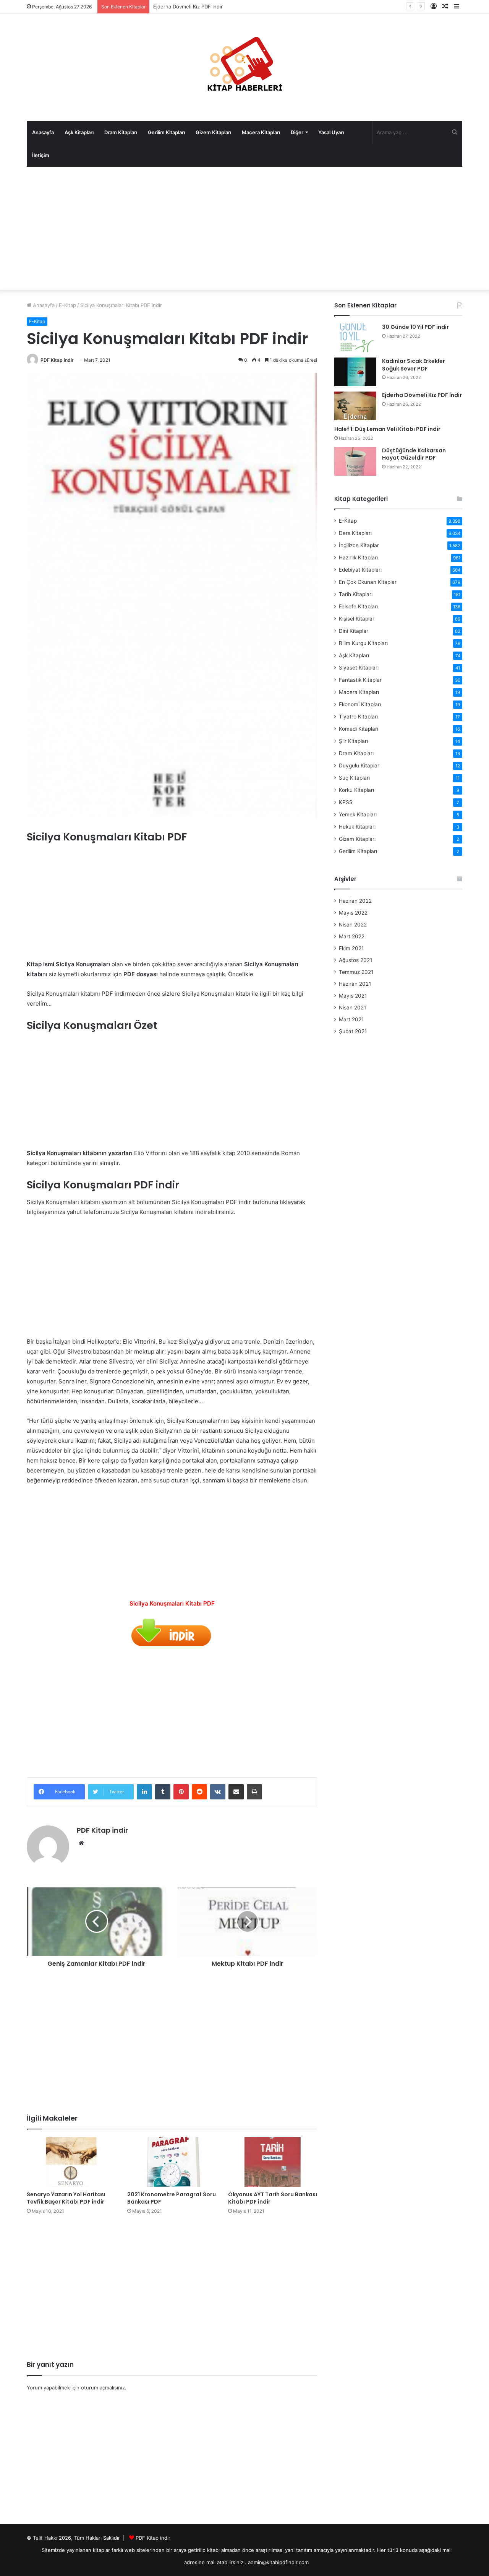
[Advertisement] (244, 228)
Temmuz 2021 (356, 972)
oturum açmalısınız (103, 2387)
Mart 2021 (351, 1019)
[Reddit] (199, 1792)
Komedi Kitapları (359, 729)
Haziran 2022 (355, 901)
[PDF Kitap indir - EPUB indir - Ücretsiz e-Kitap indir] (244, 67)
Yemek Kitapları (358, 814)
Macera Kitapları (261, 132)
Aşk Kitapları (79, 132)
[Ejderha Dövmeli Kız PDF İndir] (355, 406)
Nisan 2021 (352, 1008)
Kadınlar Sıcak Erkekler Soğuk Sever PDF (414, 365)
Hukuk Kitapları (357, 827)
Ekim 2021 (351, 948)
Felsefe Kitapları (358, 606)
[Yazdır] (254, 1792)
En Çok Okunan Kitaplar (368, 582)
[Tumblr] (163, 1792)
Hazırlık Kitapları (358, 557)
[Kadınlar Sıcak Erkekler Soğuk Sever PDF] (355, 372)
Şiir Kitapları (353, 741)
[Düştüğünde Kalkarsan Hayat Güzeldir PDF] (355, 461)
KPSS (346, 802)
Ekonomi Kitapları (360, 704)
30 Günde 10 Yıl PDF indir (415, 327)
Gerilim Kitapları (166, 132)
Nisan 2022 (353, 925)
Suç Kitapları (354, 778)
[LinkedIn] (144, 1792)
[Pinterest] (181, 1792)
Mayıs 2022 (353, 913)
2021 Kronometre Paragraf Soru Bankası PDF (172, 2198)
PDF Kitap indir (57, 360)
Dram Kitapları (121, 132)
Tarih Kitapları (356, 594)
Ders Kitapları (355, 533)
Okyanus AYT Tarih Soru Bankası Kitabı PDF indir (273, 2198)
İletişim (41, 155)
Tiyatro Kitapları (358, 717)
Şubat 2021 (353, 1031)
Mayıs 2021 (353, 996)
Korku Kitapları (356, 790)
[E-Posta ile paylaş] (236, 1792)
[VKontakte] (218, 1792)
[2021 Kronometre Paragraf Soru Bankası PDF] (172, 2162)
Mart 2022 (352, 936)
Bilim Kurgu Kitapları (363, 643)
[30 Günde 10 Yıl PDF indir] (355, 338)
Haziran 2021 (355, 984)
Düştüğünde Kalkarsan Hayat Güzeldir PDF (414, 454)
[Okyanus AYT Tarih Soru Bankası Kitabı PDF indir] (273, 2162)
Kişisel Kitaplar (357, 619)
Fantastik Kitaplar (360, 680)
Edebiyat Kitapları (360, 570)
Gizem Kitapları (213, 132)
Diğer (297, 132)
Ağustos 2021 (355, 960)
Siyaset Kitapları (359, 668)
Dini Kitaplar (354, 631)
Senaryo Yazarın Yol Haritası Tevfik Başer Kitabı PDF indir (66, 2198)
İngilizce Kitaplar (359, 545)
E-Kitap (67, 305)
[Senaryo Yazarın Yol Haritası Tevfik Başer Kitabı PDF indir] (71, 2162)
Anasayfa (43, 132)
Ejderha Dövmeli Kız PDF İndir (422, 395)
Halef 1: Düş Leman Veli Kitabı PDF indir (387, 429)
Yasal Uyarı (331, 132)
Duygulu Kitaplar (359, 765)
